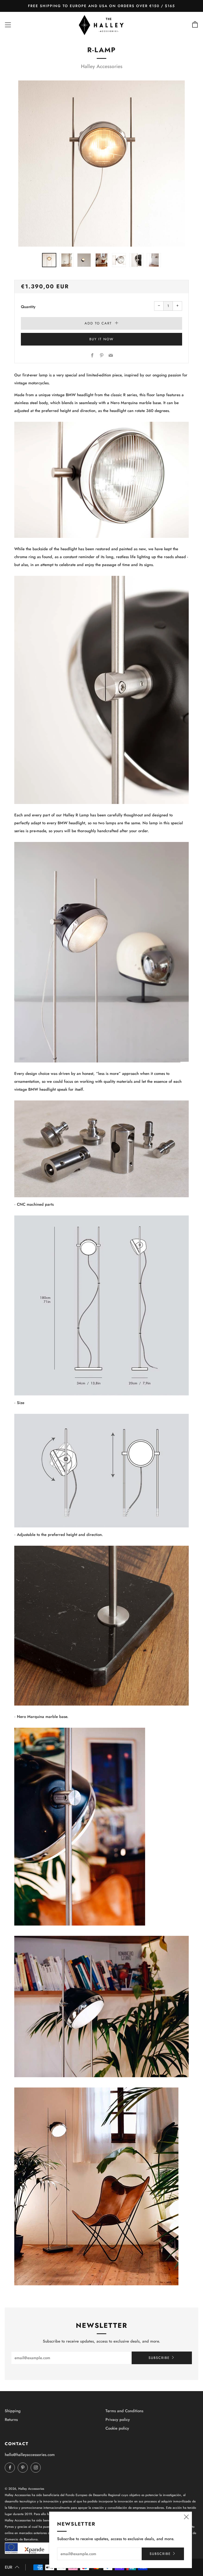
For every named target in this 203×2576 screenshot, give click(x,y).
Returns (11, 2420)
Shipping (13, 2411)
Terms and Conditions (124, 2411)
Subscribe (159, 2358)
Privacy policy (118, 2420)
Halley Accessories (102, 66)
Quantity (28, 307)
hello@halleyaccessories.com (30, 2455)
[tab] (49, 260)
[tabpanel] (101, 164)
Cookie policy (117, 2428)
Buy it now (101, 339)
